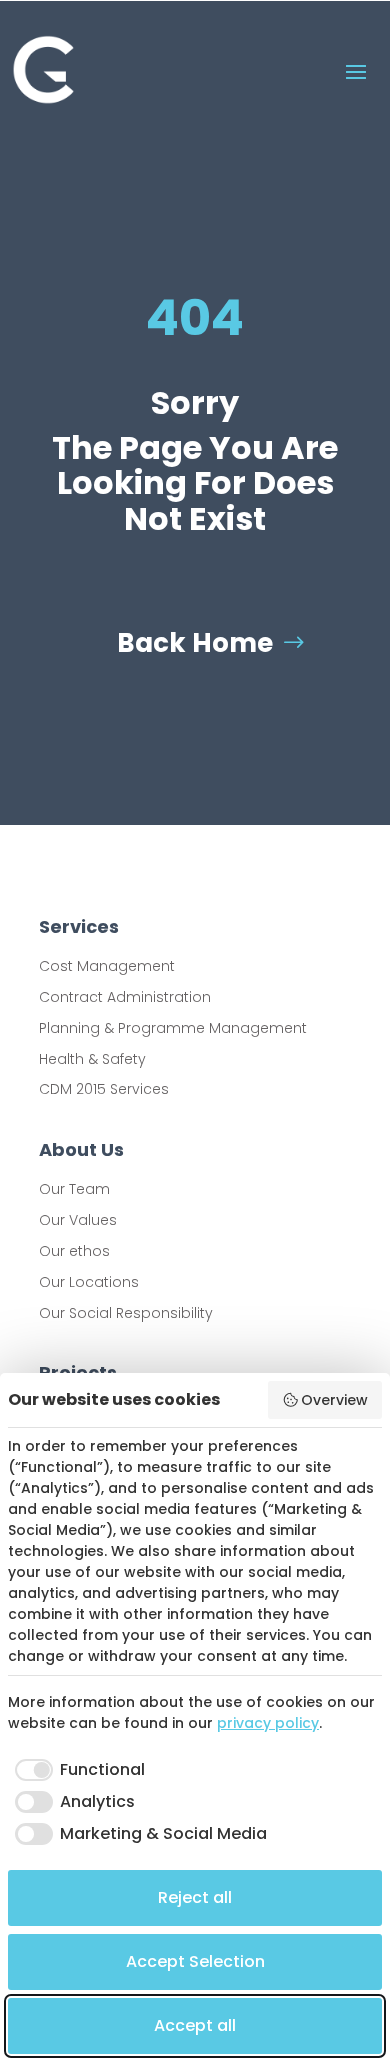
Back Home (195, 643)
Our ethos (74, 1251)
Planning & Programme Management (173, 1028)
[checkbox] (76, 1770)
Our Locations (89, 1282)
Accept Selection (195, 1961)
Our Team (74, 1189)
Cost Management (107, 966)
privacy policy (268, 1723)
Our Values (78, 1220)
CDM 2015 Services (104, 1089)
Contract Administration (125, 997)
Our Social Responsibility (126, 1313)
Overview (334, 1400)
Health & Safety (92, 1059)
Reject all (195, 1897)
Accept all (195, 2025)
